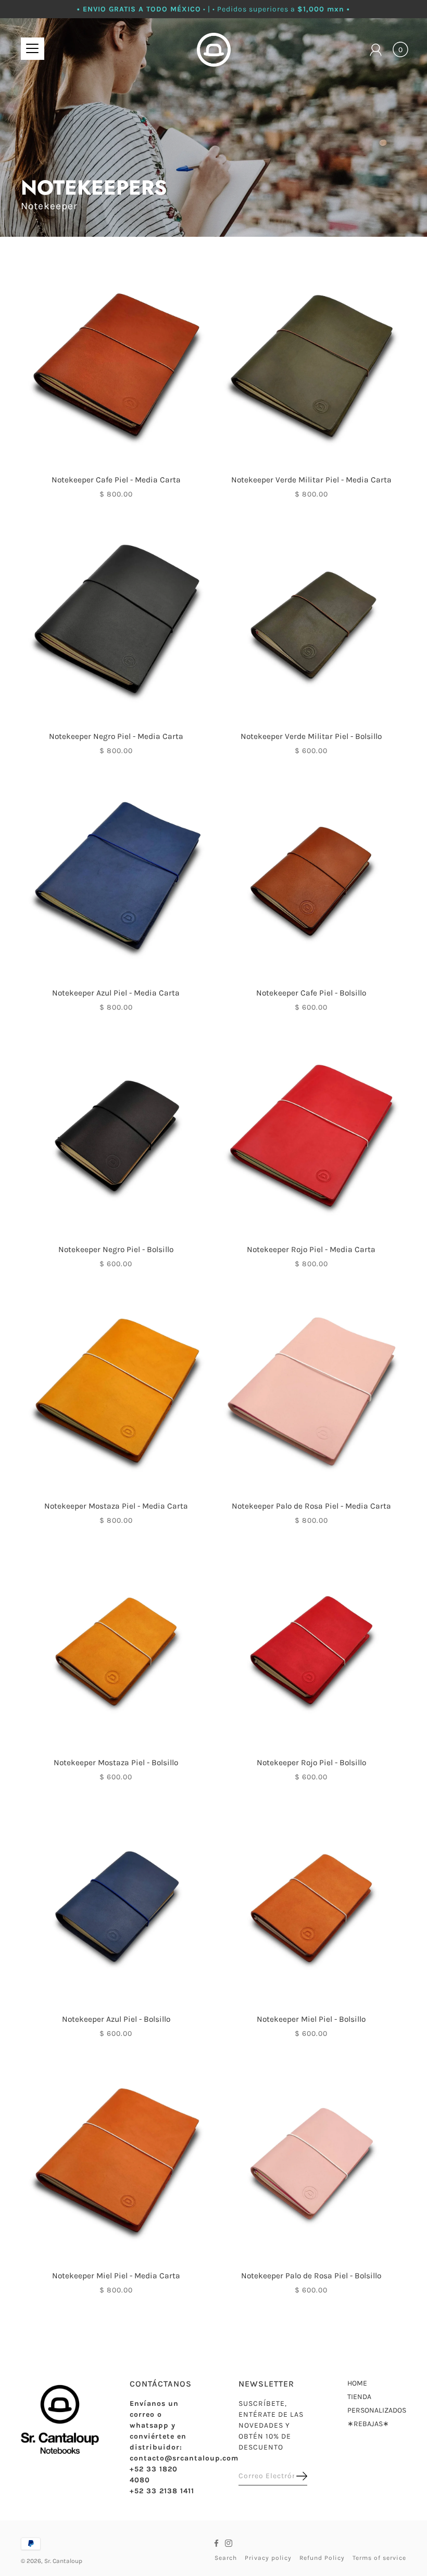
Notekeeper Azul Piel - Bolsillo (116, 2019)
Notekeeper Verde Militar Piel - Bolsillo (311, 736)
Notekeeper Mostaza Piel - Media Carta (116, 1506)
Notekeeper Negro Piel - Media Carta (116, 736)
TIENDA (359, 2397)
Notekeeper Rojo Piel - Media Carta (311, 1249)
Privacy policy (268, 2558)
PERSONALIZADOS (377, 2410)
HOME (357, 2383)
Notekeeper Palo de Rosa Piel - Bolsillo (311, 2276)
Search (226, 2558)
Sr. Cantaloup (63, 2561)
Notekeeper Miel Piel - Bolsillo (311, 2019)
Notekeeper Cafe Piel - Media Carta (116, 480)
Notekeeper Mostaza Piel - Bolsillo (116, 1763)
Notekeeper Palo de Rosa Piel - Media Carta (311, 1506)
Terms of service (379, 2558)
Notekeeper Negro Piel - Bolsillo (116, 1249)
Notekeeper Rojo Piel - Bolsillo (311, 1763)
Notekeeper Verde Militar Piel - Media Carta (311, 480)
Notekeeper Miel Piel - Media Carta (116, 2276)
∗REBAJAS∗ (368, 2424)
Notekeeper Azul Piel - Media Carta (116, 993)
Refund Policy (322, 2558)
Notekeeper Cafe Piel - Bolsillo (311, 993)
